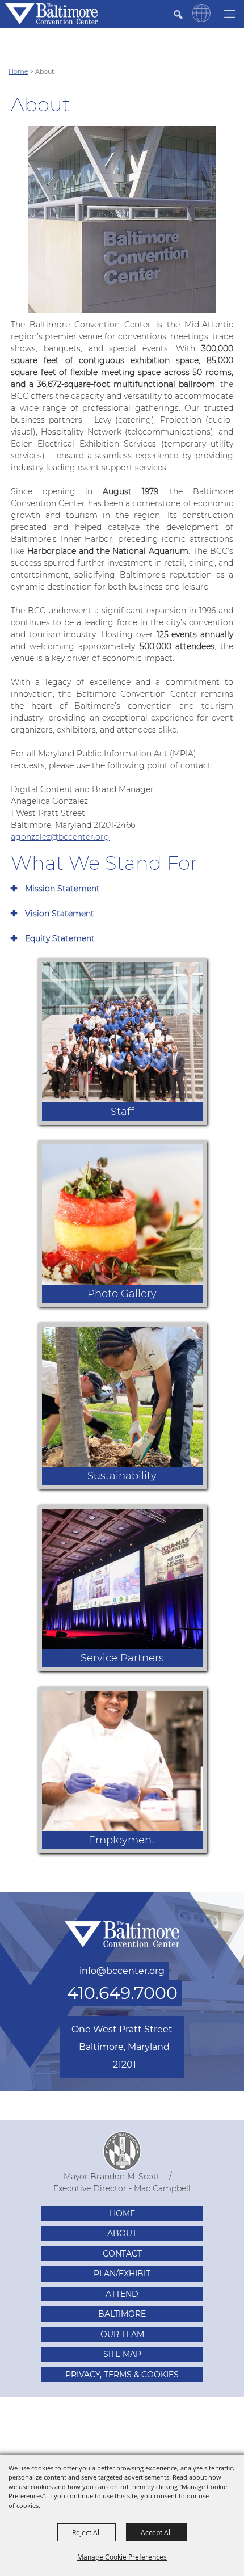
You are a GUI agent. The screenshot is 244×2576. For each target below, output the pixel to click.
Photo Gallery (122, 1294)
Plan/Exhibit (122, 2274)
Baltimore (122, 2314)
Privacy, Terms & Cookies (122, 2375)
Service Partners (122, 1658)
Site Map (122, 2354)
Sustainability (122, 1476)
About (122, 2233)
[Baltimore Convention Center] (51, 14)
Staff (122, 1112)
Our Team (122, 2334)
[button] (201, 19)
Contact (122, 2254)
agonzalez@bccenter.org (60, 837)
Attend (122, 2294)
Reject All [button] (87, 2532)
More (186, 970)
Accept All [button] (156, 2532)
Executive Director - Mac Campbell (122, 2188)
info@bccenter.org (122, 1971)
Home (18, 71)
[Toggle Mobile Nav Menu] (230, 13)
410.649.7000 (122, 1993)
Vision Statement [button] (60, 914)
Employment (122, 1840)
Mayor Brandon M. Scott (112, 2177)
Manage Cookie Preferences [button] (122, 2557)
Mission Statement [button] (62, 889)
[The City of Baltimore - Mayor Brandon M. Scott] (122, 2151)
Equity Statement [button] (60, 938)
